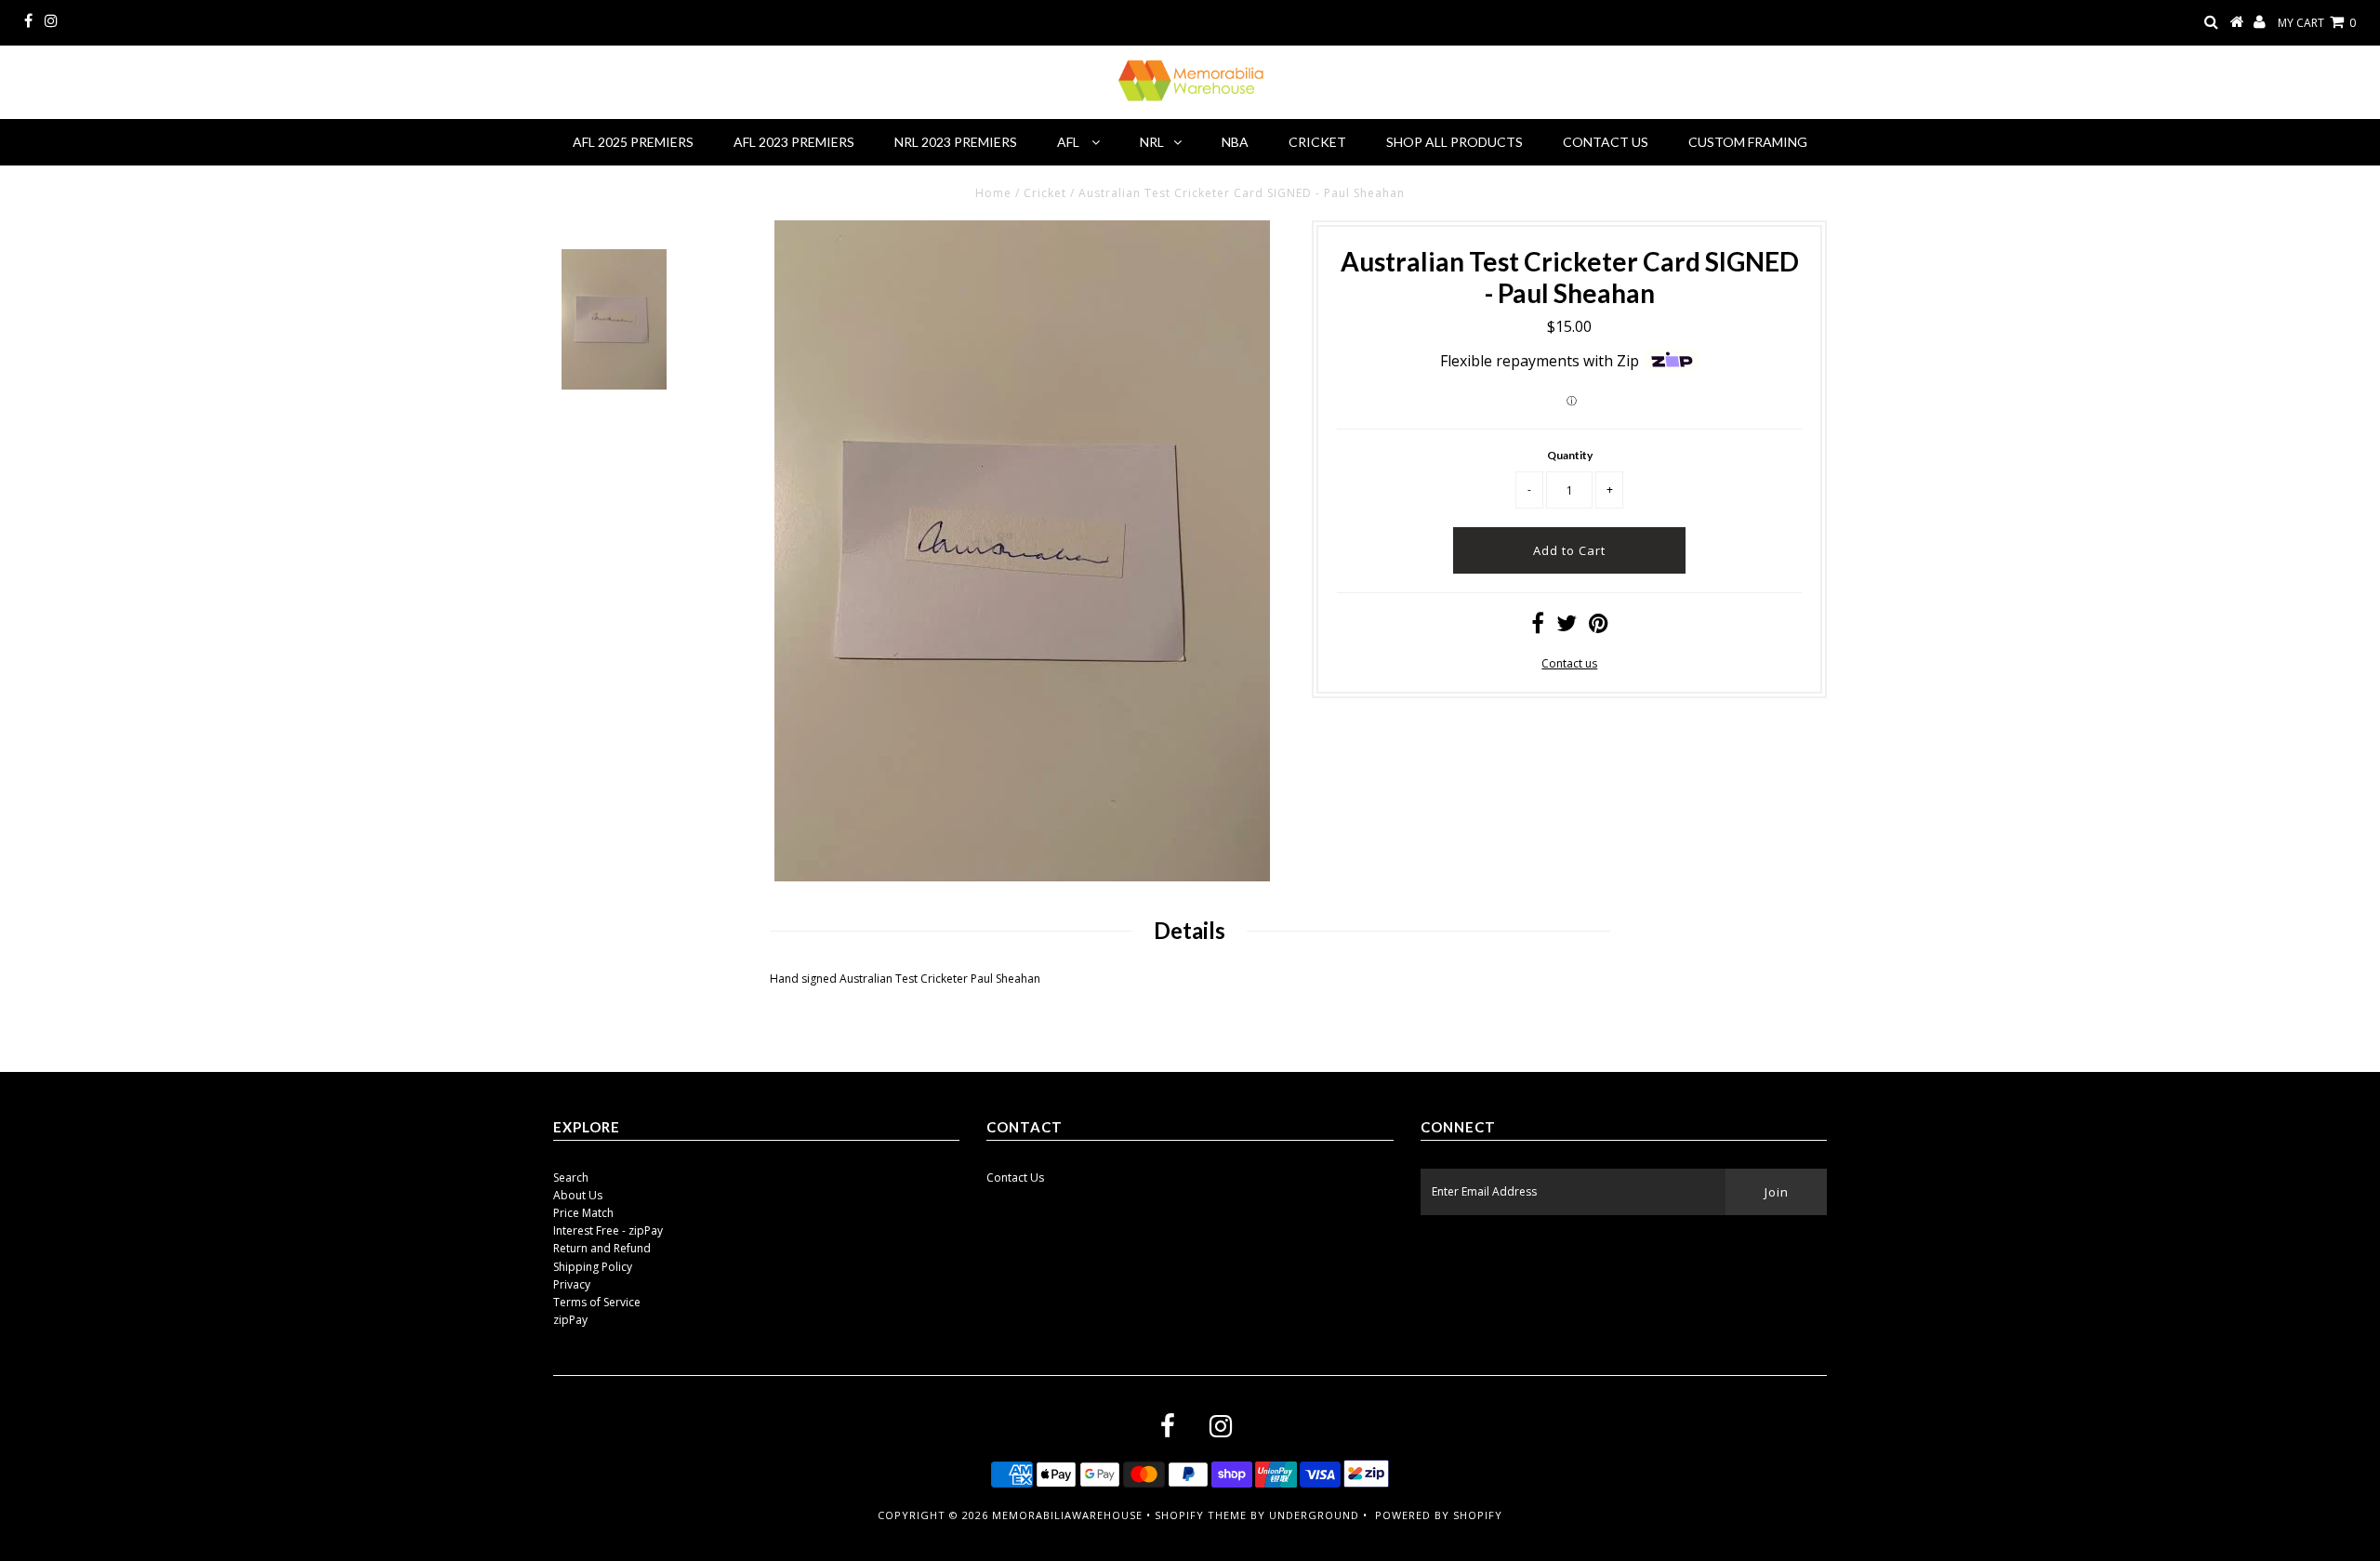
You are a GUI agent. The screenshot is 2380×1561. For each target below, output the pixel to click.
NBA (1235, 142)
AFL (1070, 142)
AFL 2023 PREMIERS (794, 142)
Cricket (1317, 142)
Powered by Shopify (1439, 1515)
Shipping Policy (593, 1267)
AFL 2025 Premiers (633, 142)
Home (993, 193)
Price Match (583, 1213)
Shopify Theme (1201, 1515)
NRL (1152, 142)
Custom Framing (1748, 142)
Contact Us (1606, 142)
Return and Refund (602, 1248)
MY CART (2317, 23)
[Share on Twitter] (1567, 627)
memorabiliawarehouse (1067, 1515)
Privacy (572, 1284)
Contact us (1569, 663)
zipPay (570, 1320)
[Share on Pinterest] (1599, 627)
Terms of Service (597, 1302)
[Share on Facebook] (1538, 627)
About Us (578, 1195)
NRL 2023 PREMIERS (956, 142)
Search (571, 1177)
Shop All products (1454, 142)
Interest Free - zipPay (608, 1230)
